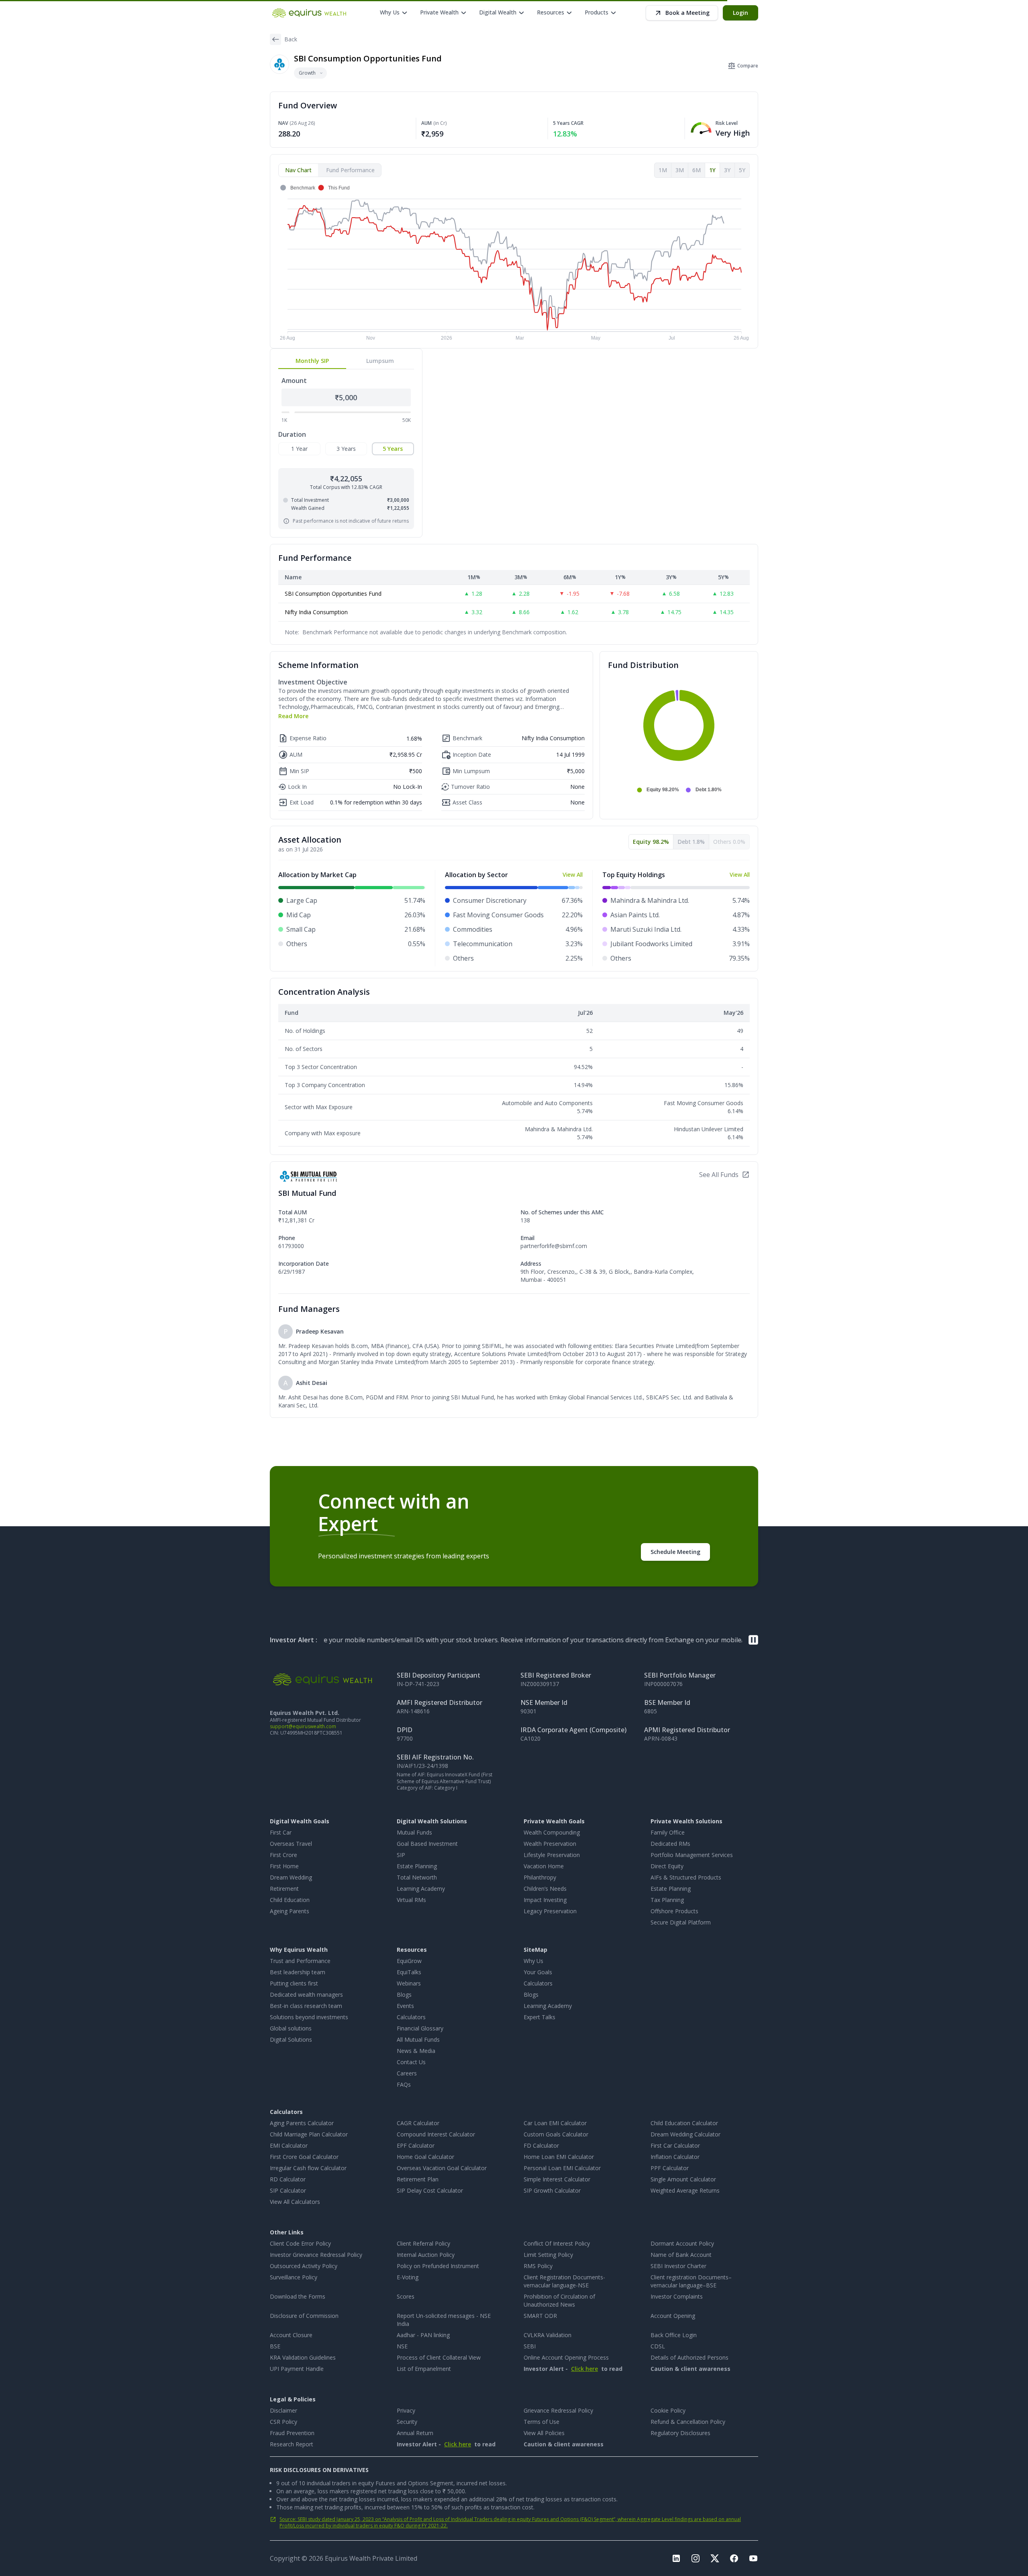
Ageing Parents (290, 1911)
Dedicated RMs (670, 1844)
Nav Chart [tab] (298, 170)
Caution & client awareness (690, 2369)
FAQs (404, 2084)
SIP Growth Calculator (552, 2190)
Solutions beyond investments (309, 2017)
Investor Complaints (677, 2296)
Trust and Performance (300, 1961)
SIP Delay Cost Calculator (430, 2190)
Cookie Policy (668, 2410)
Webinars (409, 1983)
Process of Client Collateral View (439, 2357)
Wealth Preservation (550, 1844)
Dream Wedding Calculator (685, 2134)
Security (407, 2422)
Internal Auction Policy (426, 2255)
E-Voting (408, 2277)
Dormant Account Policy (682, 2243)
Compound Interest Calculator (436, 2134)
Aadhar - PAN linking (423, 2335)
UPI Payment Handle (297, 2369)
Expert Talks (539, 2017)
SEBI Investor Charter (678, 2266)
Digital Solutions (291, 2039)
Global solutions (291, 2028)
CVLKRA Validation (548, 2335)
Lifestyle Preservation (552, 1855)
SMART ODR (540, 2316)
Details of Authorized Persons (689, 2357)
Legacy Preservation (550, 1911)
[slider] (292, 412)
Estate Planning (417, 1866)
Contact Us (411, 2062)
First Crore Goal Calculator (304, 2157)
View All (573, 875)
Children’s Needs (545, 1889)
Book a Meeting (687, 13)
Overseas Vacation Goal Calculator (442, 2168)
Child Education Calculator (684, 2123)
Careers (407, 2073)
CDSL (658, 2346)
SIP (401, 1855)
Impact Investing (545, 1900)
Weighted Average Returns (685, 2190)
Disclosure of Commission (304, 2316)
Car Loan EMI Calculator (555, 2123)
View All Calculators (295, 2202)
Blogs (404, 1995)
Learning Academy (421, 1889)
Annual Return (415, 2433)
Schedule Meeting (675, 1552)
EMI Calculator (289, 2145)
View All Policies (544, 2433)
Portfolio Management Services (692, 1855)
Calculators (411, 2017)
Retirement (284, 1889)
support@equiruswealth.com (303, 1726)
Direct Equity (667, 1866)
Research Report (292, 2444)
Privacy (406, 2410)
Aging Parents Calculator (302, 2123)
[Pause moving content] (753, 1640)
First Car (281, 1832)
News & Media (416, 2051)
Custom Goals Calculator (556, 2134)
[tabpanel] (514, 263)
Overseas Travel (291, 1844)
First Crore (284, 1855)
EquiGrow (409, 1961)
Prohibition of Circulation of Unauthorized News (559, 2300)
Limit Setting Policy (548, 2255)
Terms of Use (542, 2422)
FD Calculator (541, 2145)
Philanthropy (540, 1877)
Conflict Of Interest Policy (557, 2243)
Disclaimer (284, 2410)
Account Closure (291, 2335)
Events (405, 2006)
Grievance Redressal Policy (558, 2410)
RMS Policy (538, 2266)
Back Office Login (674, 2335)
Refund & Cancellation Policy (688, 2422)
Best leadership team (298, 1972)
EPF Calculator (416, 2145)
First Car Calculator (675, 2145)
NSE (402, 2346)
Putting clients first (294, 1983)
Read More (293, 716)
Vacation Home (544, 1866)
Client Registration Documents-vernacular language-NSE (564, 2281)
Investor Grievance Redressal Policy (316, 2255)
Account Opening (673, 2316)
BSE (275, 2346)
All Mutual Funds (418, 2039)
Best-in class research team (306, 2006)
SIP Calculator (288, 2190)
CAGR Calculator (418, 2123)
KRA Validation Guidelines (303, 2357)
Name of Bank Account (681, 2255)
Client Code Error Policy (300, 2243)
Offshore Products (674, 1911)
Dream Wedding (291, 1877)
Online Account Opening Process (566, 2357)
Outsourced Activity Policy (304, 2266)
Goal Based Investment (427, 1844)
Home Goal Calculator (425, 2157)
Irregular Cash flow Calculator (308, 2168)
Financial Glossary (420, 2028)
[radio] (299, 449)
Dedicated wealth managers (306, 1995)
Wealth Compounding (552, 1832)
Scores (406, 2296)
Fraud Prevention (292, 2433)
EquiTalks (409, 1972)
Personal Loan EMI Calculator (562, 2168)
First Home (284, 1866)
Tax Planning (667, 1900)
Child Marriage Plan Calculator (309, 2134)
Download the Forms (298, 2296)
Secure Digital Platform (681, 1922)
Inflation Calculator (675, 2157)
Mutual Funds (414, 1832)
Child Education (290, 1900)
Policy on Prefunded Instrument (438, 2266)
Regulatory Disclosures (680, 2433)
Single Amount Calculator (683, 2179)
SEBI (530, 2346)
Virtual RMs (411, 1900)
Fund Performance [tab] (350, 170)
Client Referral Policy (423, 2243)
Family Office (668, 1832)
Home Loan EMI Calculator (559, 2157)
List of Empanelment (424, 2369)
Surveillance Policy (294, 2277)
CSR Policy (284, 2422)
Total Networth (417, 1877)
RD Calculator (288, 2179)
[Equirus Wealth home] (310, 13)
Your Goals (538, 1972)
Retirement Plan (418, 2179)
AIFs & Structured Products (686, 1877)
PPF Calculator (670, 2168)
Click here (584, 2369)
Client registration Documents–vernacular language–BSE (691, 2281)
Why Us (533, 1961)
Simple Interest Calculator (557, 2179)
